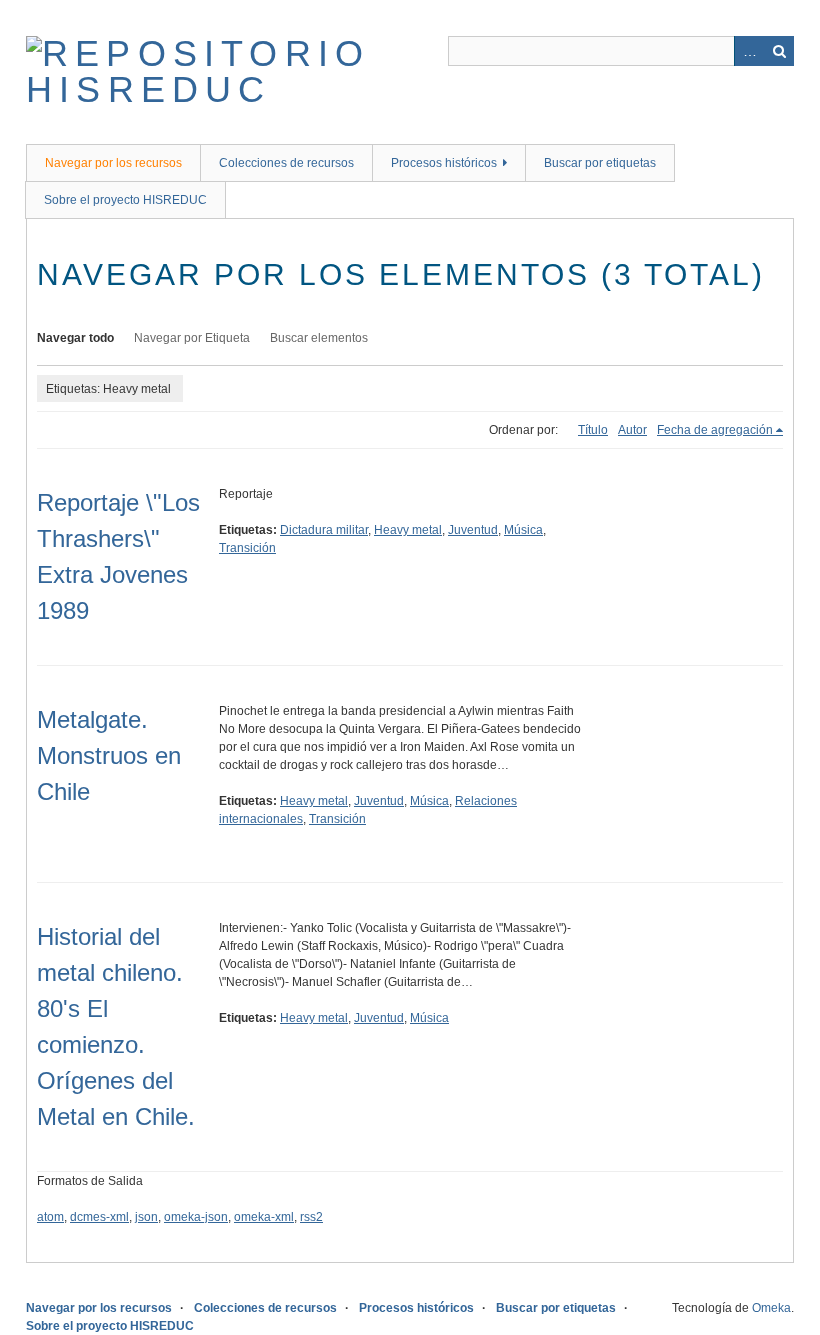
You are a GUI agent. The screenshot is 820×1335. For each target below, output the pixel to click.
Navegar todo (75, 338)
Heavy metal (408, 530)
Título (593, 430)
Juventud (473, 530)
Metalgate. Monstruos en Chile (109, 755)
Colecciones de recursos (286, 163)
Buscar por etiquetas (600, 163)
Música (523, 530)
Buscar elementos (319, 338)
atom (50, 1217)
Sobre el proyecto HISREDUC (125, 200)
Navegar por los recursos (113, 163)
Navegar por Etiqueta (192, 338)
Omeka (771, 1308)
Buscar (779, 51)
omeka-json (196, 1217)
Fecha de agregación (715, 430)
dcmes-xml (99, 1217)
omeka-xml (264, 1217)
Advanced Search (749, 51)
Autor (632, 430)
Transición (247, 548)
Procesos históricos (444, 163)
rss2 (311, 1217)
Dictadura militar (324, 530)
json (146, 1217)
